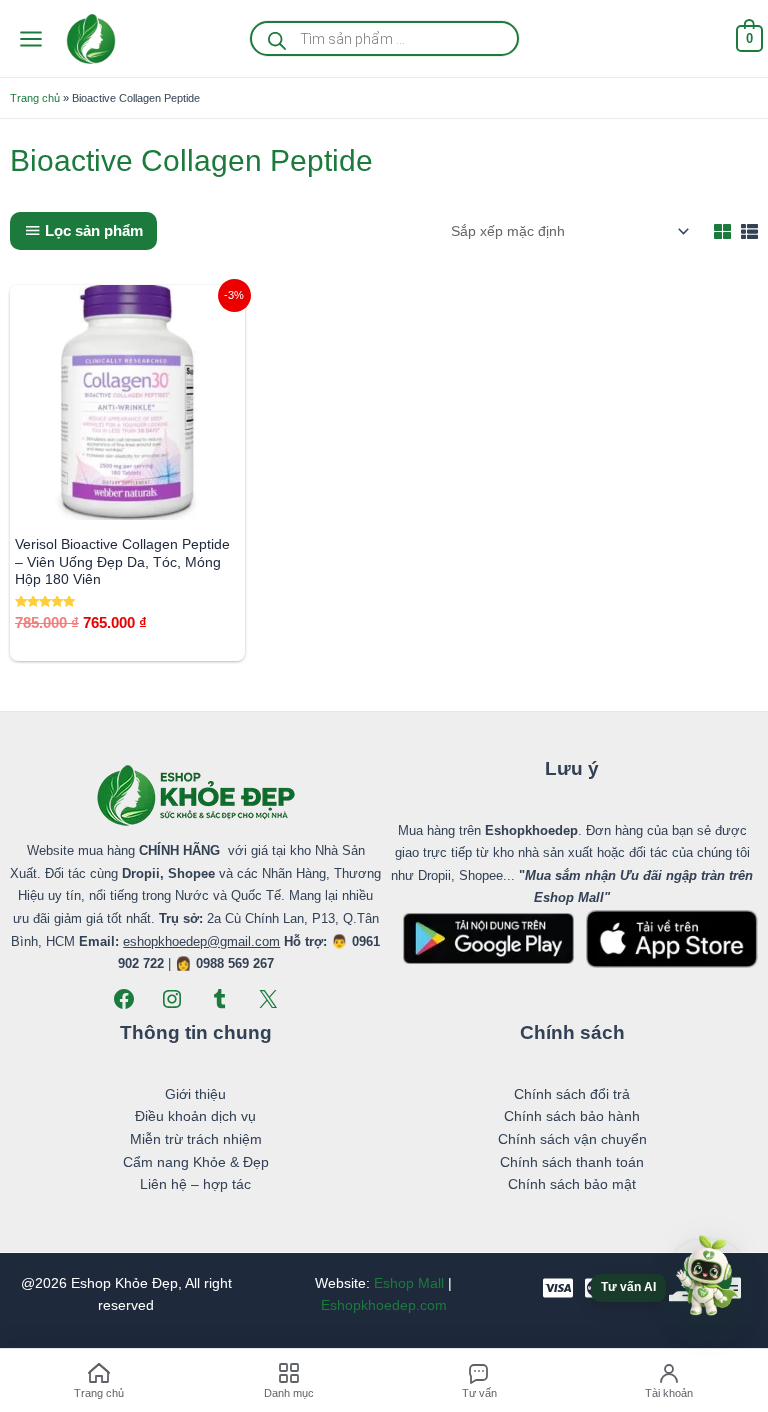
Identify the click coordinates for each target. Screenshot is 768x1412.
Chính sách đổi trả (572, 1094)
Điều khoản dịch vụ (195, 1116)
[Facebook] (124, 999)
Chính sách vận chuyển (572, 1139)
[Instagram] (172, 999)
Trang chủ (35, 98)
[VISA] (558, 1288)
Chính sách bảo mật (572, 1184)
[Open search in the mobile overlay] (384, 38)
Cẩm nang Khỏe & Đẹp (196, 1162)
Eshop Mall (409, 1283)
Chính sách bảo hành (572, 1116)
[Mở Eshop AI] (707, 1277)
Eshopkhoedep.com (384, 1305)
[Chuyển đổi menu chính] (30, 38)
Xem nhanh (127, 503)
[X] (268, 999)
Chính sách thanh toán (572, 1162)
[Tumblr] (220, 999)
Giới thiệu (195, 1094)
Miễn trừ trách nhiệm (196, 1139)
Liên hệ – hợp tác (195, 1184)
